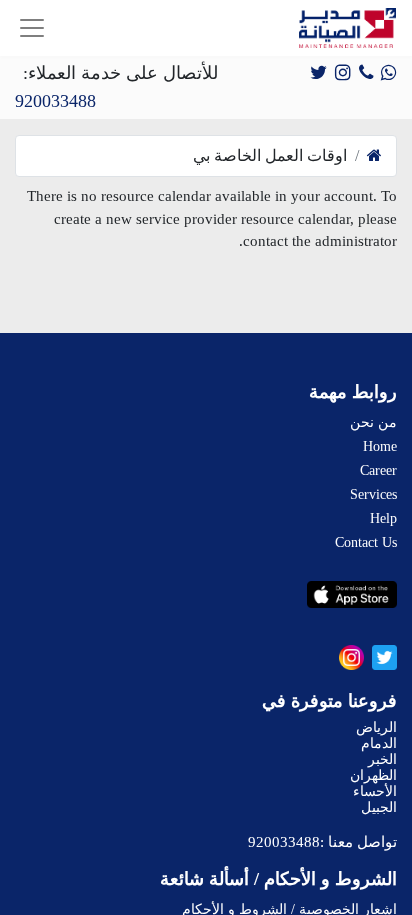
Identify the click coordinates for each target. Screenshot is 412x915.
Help (383, 518)
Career (378, 470)
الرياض (376, 727)
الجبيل (379, 807)
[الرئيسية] (374, 155)
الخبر (382, 759)
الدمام (379, 743)
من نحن (373, 422)
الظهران (373, 775)
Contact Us (366, 542)
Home (380, 446)
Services (373, 494)
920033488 (55, 101)
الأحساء (375, 791)
